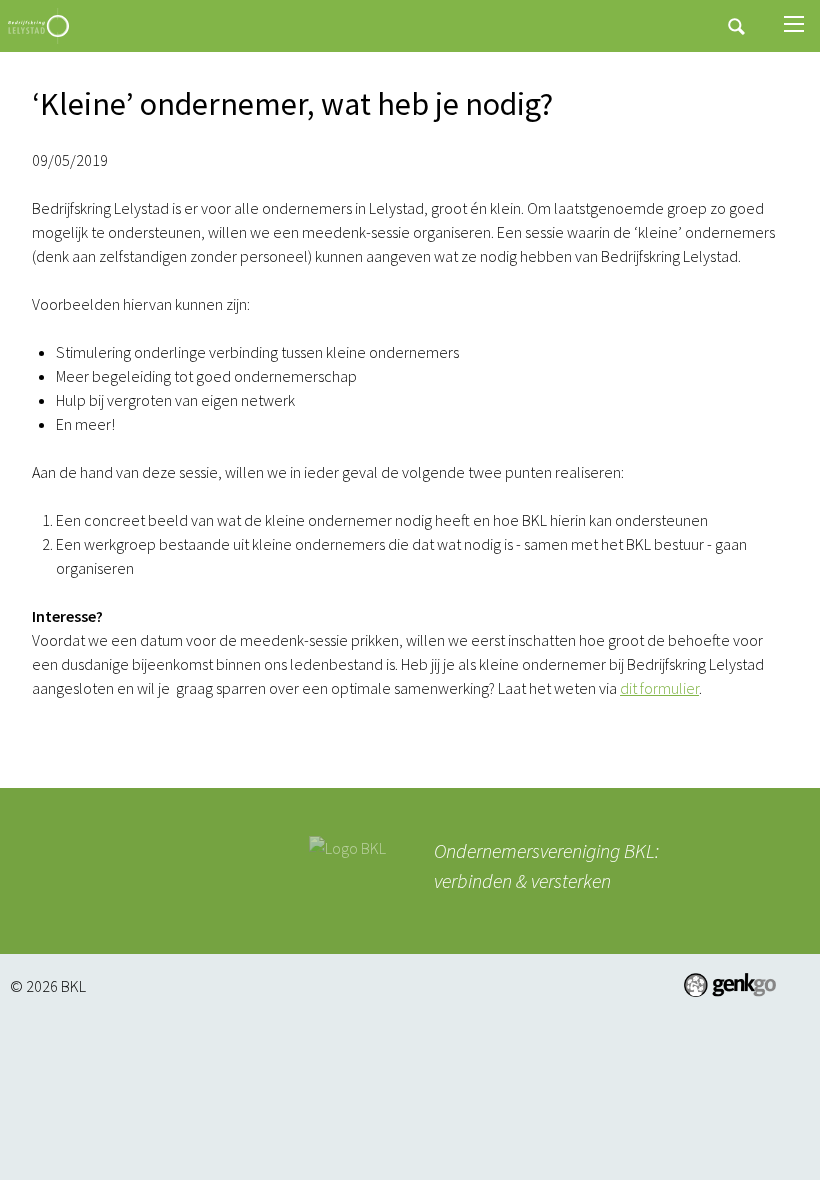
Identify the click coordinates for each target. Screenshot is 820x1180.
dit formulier (659, 688)
